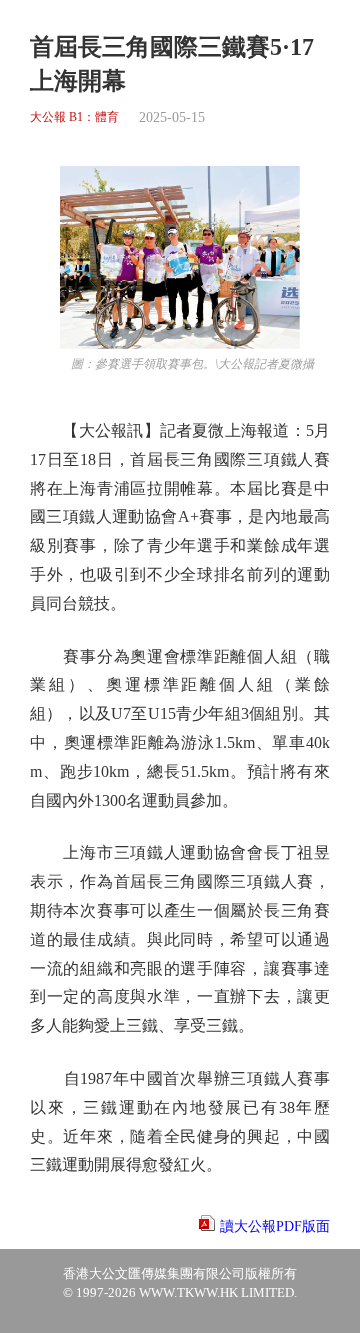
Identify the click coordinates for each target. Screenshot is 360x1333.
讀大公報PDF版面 (275, 1226)
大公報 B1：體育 (74, 117)
